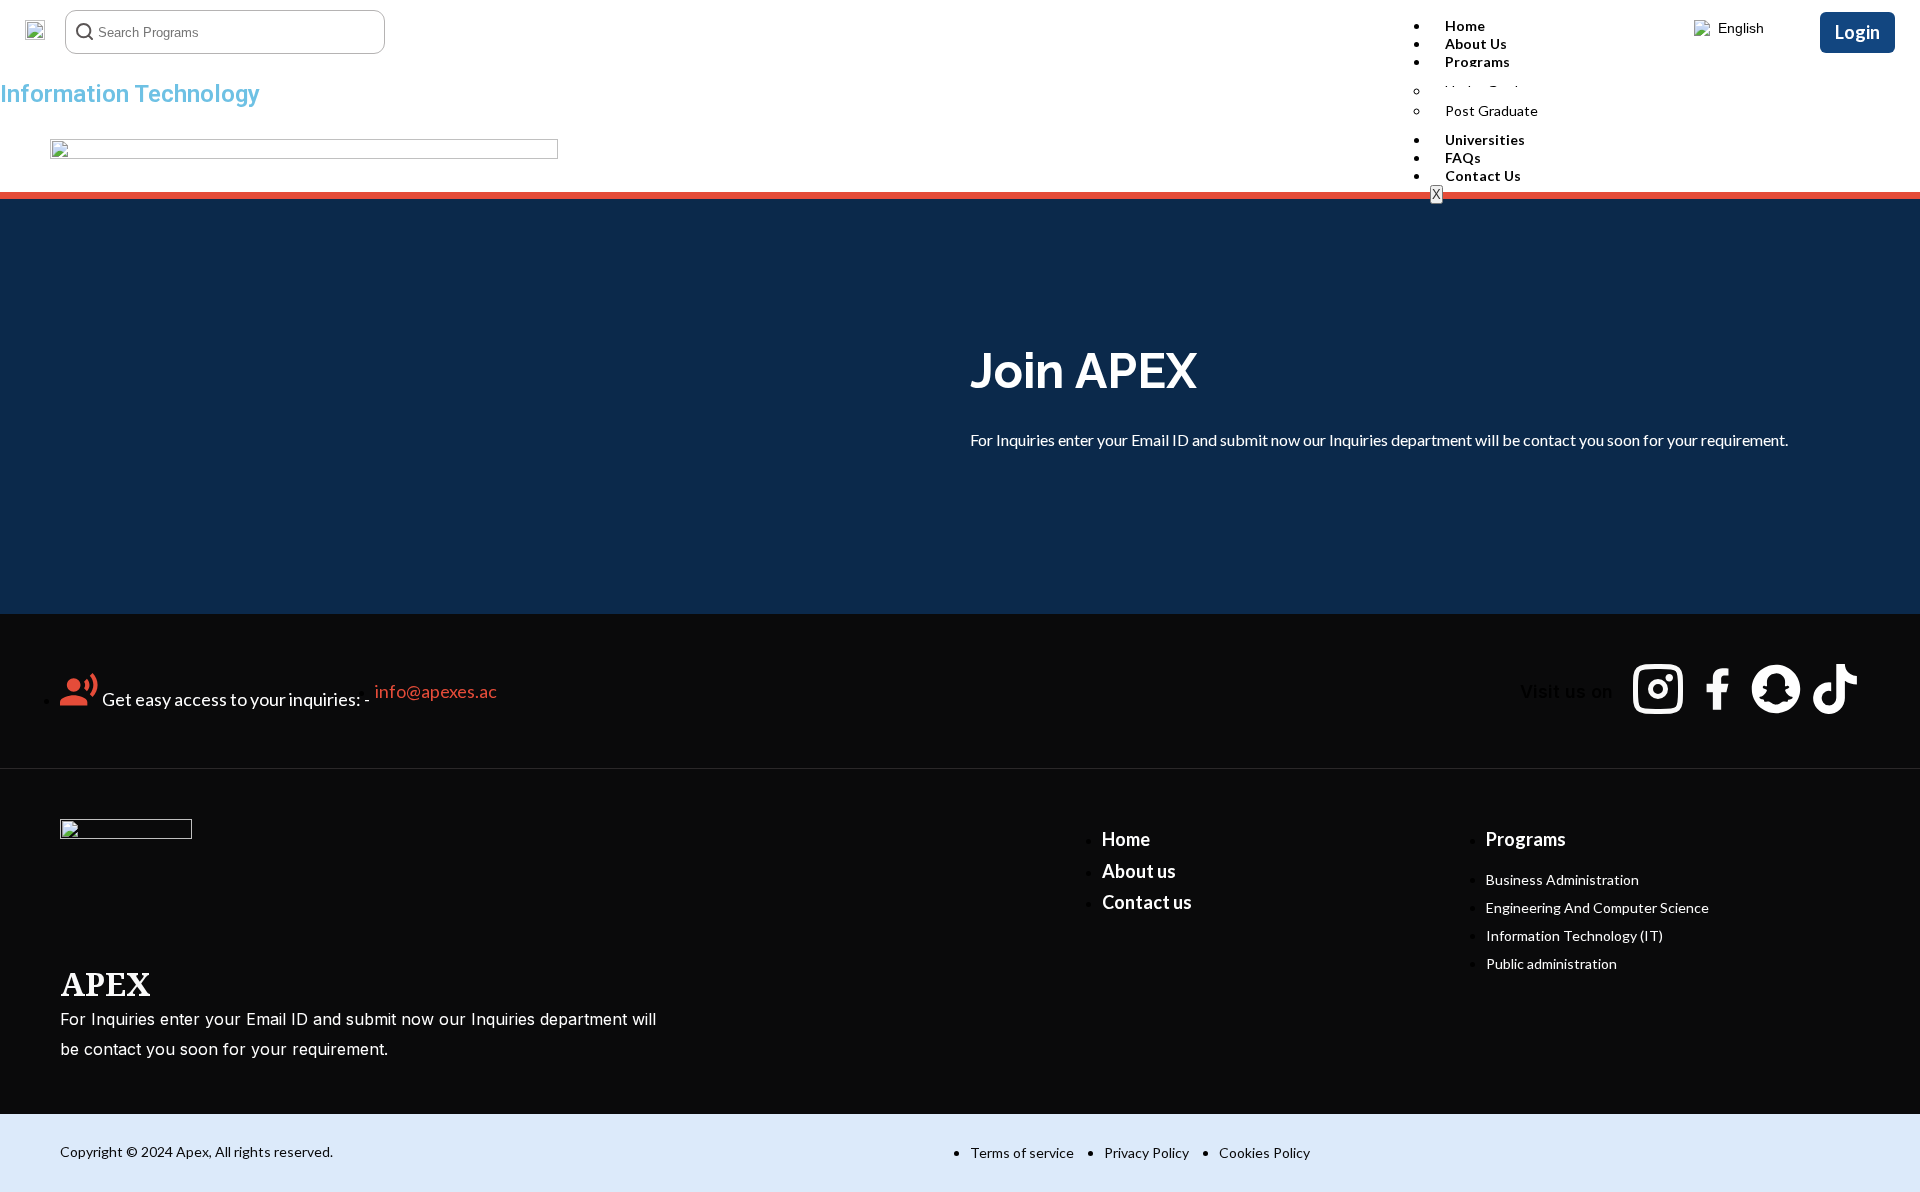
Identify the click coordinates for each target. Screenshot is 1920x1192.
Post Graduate (1491, 110)
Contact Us (1483, 175)
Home (1465, 25)
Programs (1477, 61)
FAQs (1463, 157)
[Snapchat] (1776, 689)
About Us (1476, 43)
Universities (1485, 139)
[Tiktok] (1835, 689)
